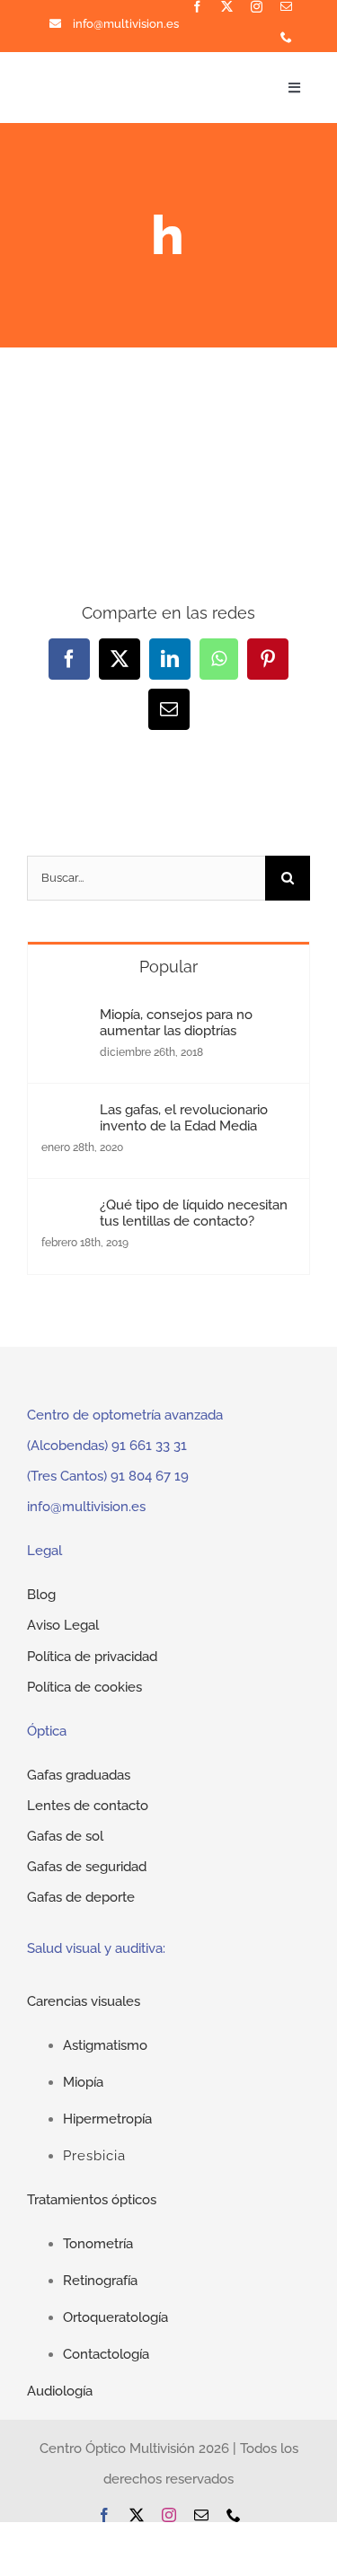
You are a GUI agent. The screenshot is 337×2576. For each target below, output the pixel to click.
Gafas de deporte (81, 1897)
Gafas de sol (65, 1836)
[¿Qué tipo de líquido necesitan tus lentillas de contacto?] (65, 1212)
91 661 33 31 (149, 1446)
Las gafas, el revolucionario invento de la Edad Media (184, 1118)
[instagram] (257, 7)
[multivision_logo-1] (90, 80)
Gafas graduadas (79, 1775)
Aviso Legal (63, 1625)
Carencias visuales (84, 2001)
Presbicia (94, 2156)
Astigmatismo (105, 2045)
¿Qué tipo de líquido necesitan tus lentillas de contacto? (194, 1213)
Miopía (83, 2082)
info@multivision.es (126, 24)
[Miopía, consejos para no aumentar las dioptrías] (65, 1022)
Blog (41, 1595)
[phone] (286, 37)
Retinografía (100, 2281)
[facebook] (197, 7)
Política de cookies (84, 1687)
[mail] (286, 7)
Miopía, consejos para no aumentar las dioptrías (176, 1023)
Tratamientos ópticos (92, 2200)
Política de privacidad (92, 1657)
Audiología (60, 2391)
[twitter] (227, 7)
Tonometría (98, 2244)
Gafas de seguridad (87, 1867)
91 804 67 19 (150, 1476)
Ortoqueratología (115, 2317)
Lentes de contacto (88, 1806)
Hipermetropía (107, 2119)
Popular (168, 967)
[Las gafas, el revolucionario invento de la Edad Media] (65, 1117)
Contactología (106, 2354)
